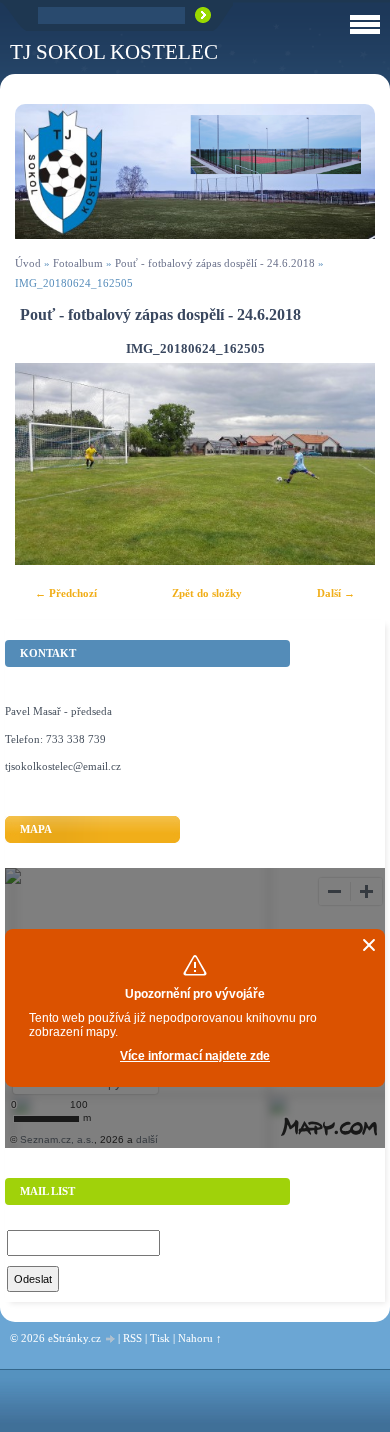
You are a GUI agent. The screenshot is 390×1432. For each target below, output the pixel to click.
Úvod (28, 263)
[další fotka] (342, 464)
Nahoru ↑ (200, 1338)
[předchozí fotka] (47, 464)
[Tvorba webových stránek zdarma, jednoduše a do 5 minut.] (111, 1339)
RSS (132, 1338)
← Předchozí (66, 593)
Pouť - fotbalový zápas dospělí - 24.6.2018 (215, 263)
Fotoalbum (78, 263)
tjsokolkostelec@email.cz (63, 766)
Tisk (160, 1338)
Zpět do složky (207, 593)
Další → (336, 593)
